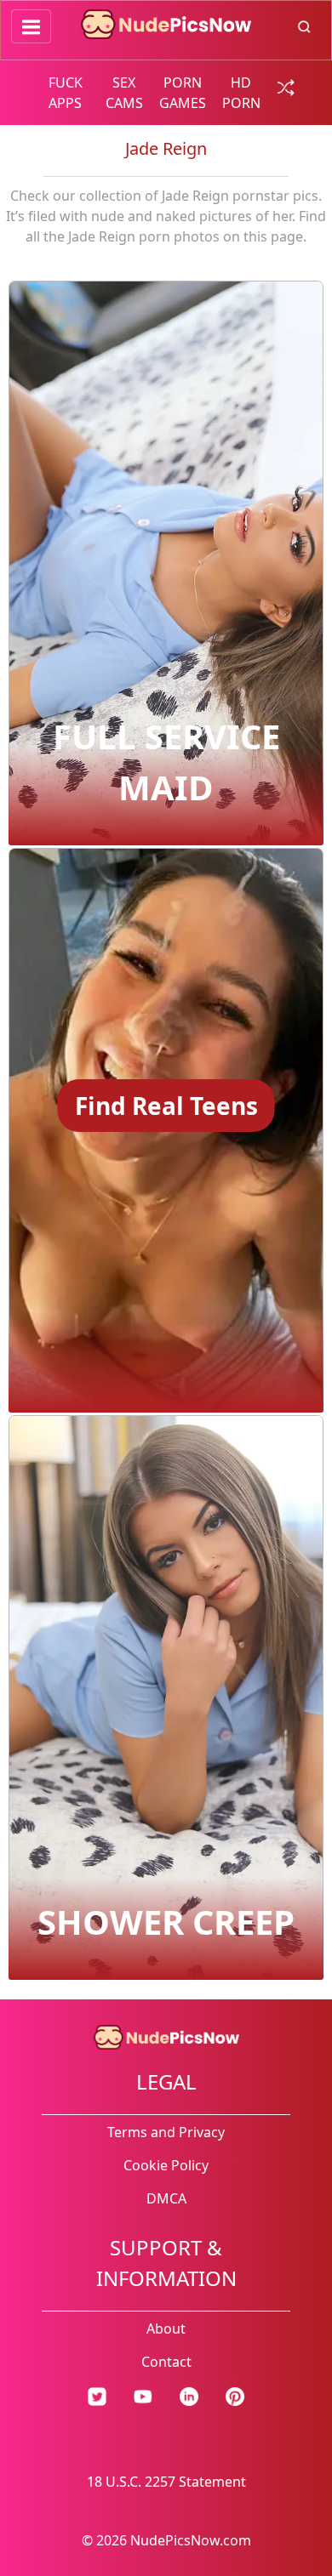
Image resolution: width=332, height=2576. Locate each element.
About (166, 2329)
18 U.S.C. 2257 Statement (166, 2482)
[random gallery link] (283, 86)
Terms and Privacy (166, 2132)
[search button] (304, 26)
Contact (166, 2362)
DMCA (166, 2198)
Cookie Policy (166, 2165)
